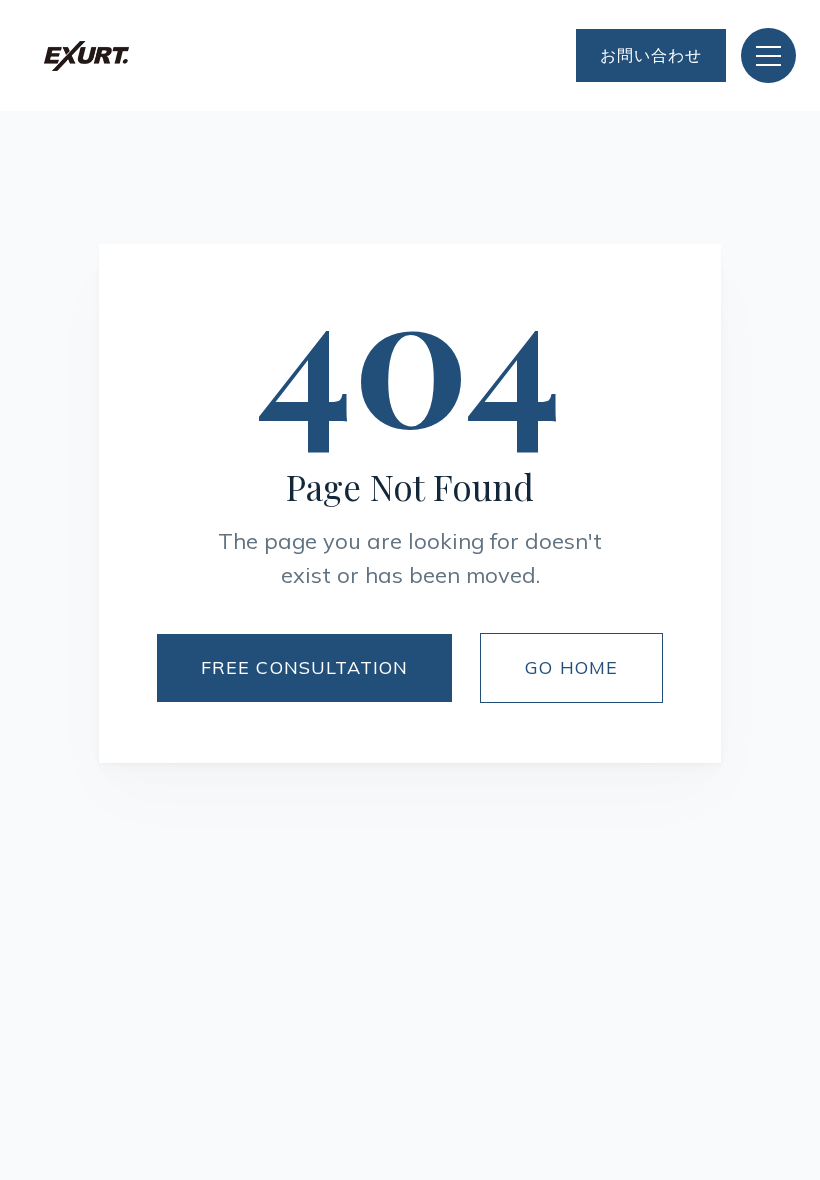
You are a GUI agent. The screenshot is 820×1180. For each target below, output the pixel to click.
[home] (86, 56)
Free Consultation (304, 667)
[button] (768, 55)
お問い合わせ (651, 55)
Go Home (571, 667)
